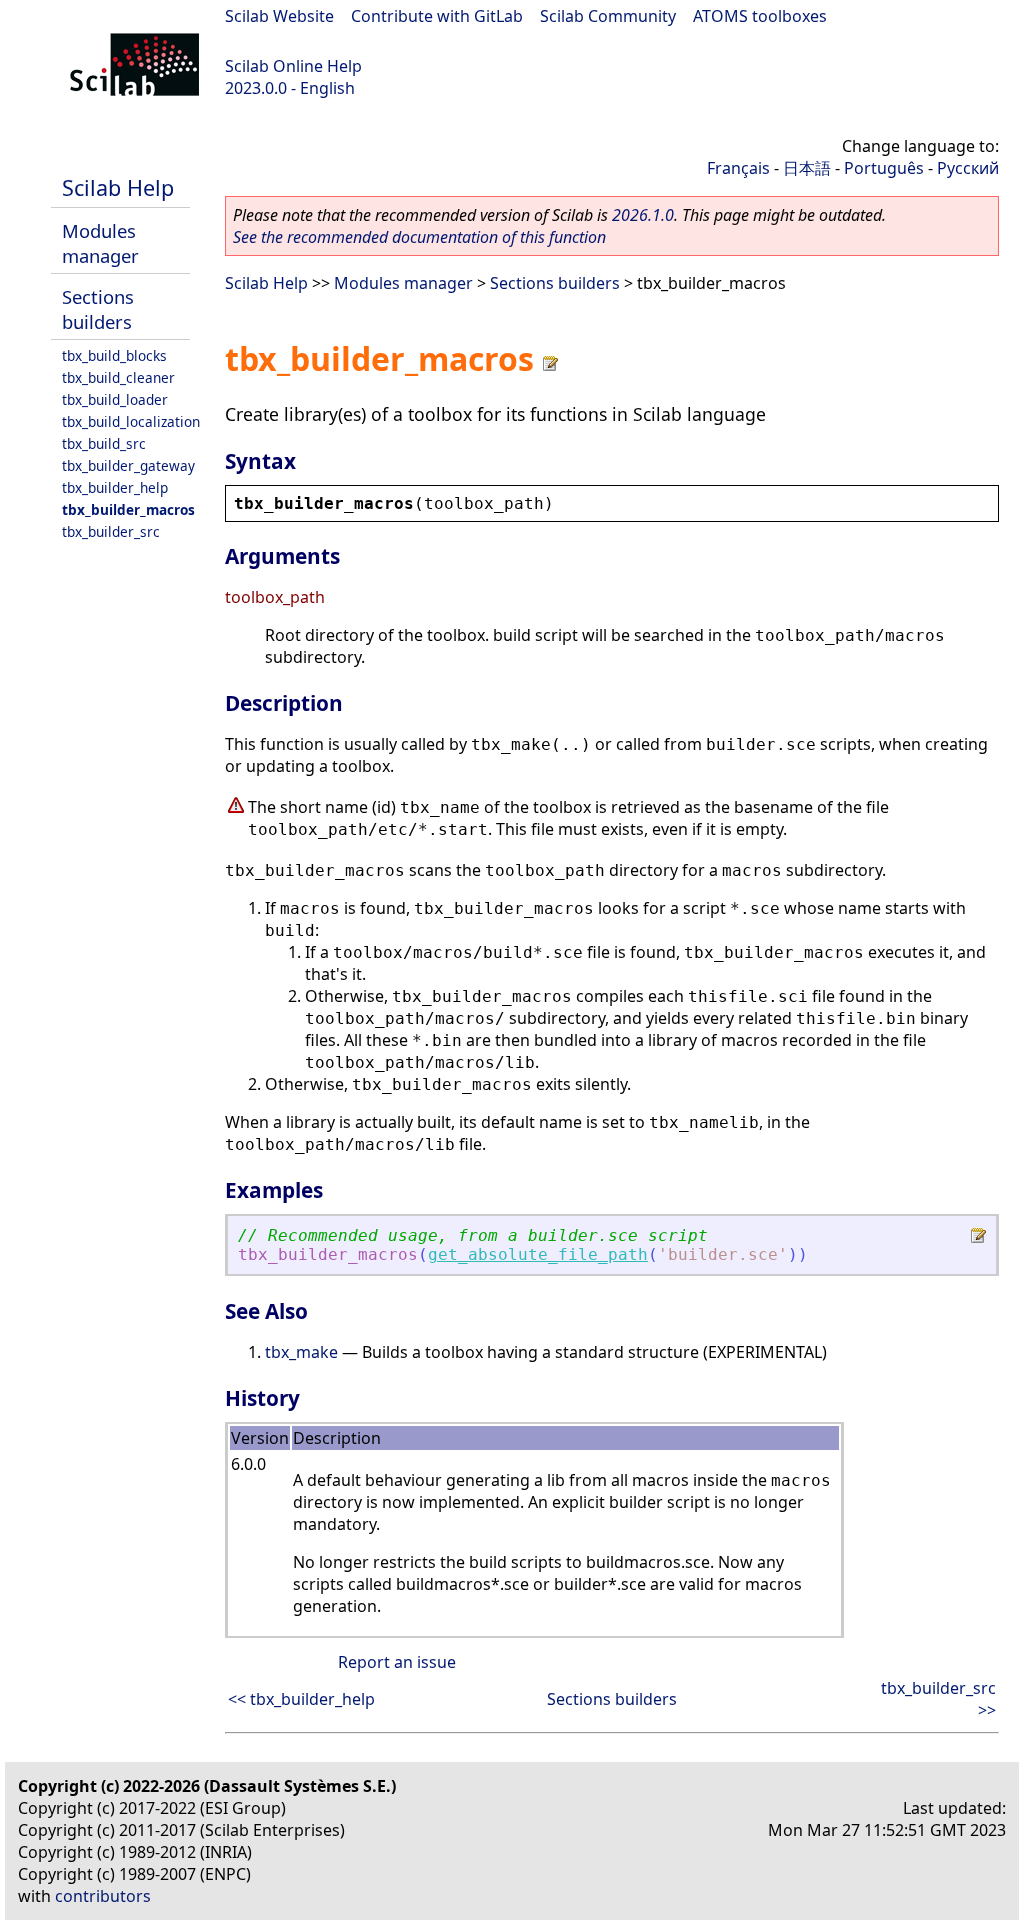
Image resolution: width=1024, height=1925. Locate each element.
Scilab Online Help (293, 66)
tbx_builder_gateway (128, 465)
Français (738, 168)
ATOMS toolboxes (760, 16)
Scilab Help (118, 187)
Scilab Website (279, 16)
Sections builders (98, 309)
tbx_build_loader (115, 399)
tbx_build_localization (131, 421)
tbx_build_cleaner (118, 377)
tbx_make (301, 1352)
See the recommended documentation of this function (419, 237)
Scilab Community (608, 16)
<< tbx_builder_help (301, 1699)
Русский (968, 168)
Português (884, 168)
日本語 (807, 168)
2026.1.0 (643, 215)
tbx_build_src (104, 443)
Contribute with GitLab (437, 16)
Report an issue (397, 1662)
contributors (103, 1896)
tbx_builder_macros (128, 509)
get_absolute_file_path (538, 1254)
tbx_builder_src (111, 531)
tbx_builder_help (115, 487)
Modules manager (100, 243)
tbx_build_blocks (114, 355)
